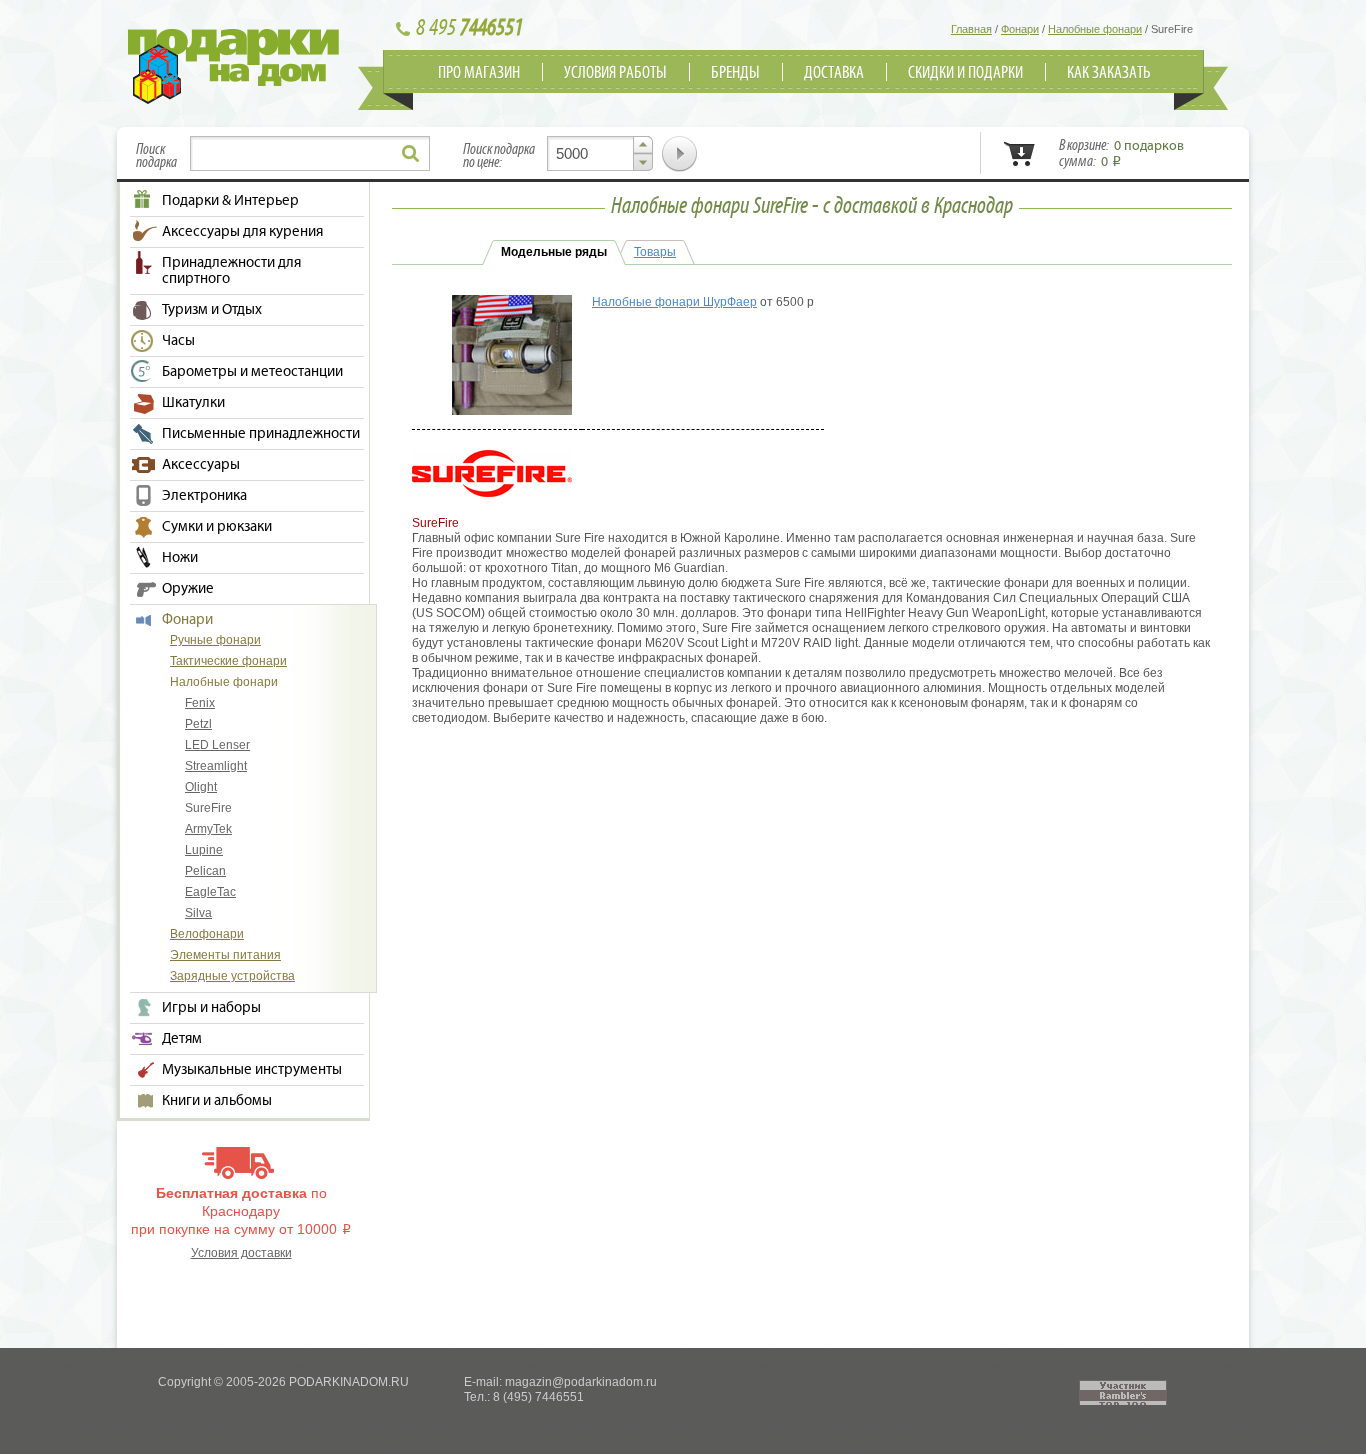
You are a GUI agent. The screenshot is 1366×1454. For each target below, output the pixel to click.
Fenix (200, 703)
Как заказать (1109, 73)
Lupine (204, 850)
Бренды (735, 73)
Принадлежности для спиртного (231, 271)
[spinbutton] (600, 153)
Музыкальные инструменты (252, 1070)
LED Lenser (217, 745)
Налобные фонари (224, 682)
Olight (201, 787)
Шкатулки (193, 403)
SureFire (208, 808)
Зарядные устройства (232, 976)
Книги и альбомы (217, 1101)
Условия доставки (241, 1253)
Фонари (187, 620)
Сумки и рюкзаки (217, 527)
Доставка (834, 73)
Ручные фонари (215, 640)
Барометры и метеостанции (252, 372)
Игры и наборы (211, 1008)
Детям (182, 1039)
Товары (655, 252)
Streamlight (216, 766)
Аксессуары (201, 465)
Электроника (204, 496)
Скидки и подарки (965, 73)
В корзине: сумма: (1121, 154)
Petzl (198, 724)
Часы (178, 341)
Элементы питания (225, 955)
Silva (198, 913)
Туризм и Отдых (212, 310)
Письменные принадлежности (261, 434)
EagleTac (210, 892)
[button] (643, 145)
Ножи (180, 558)
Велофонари (207, 934)
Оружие (188, 589)
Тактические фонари (228, 661)
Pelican (205, 871)
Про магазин (479, 73)
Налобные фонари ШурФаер (674, 302)
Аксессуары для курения (242, 232)
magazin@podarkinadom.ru (581, 1382)
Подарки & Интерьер (230, 201)
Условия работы (615, 73)
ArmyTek (208, 829)
